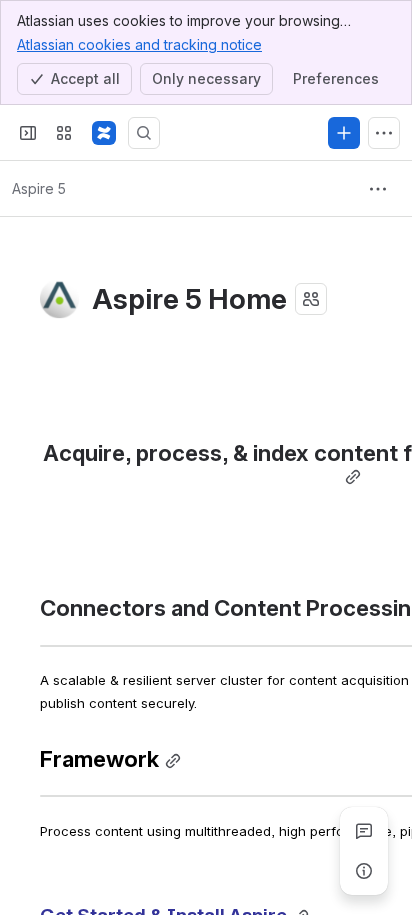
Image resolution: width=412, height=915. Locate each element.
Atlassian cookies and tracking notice (139, 44)
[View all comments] (364, 831)
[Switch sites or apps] (64, 133)
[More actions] (378, 189)
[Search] (144, 133)
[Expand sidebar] (28, 133)
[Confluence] (104, 133)
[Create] (344, 133)
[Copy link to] (353, 477)
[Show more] (384, 133)
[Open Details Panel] (364, 871)
